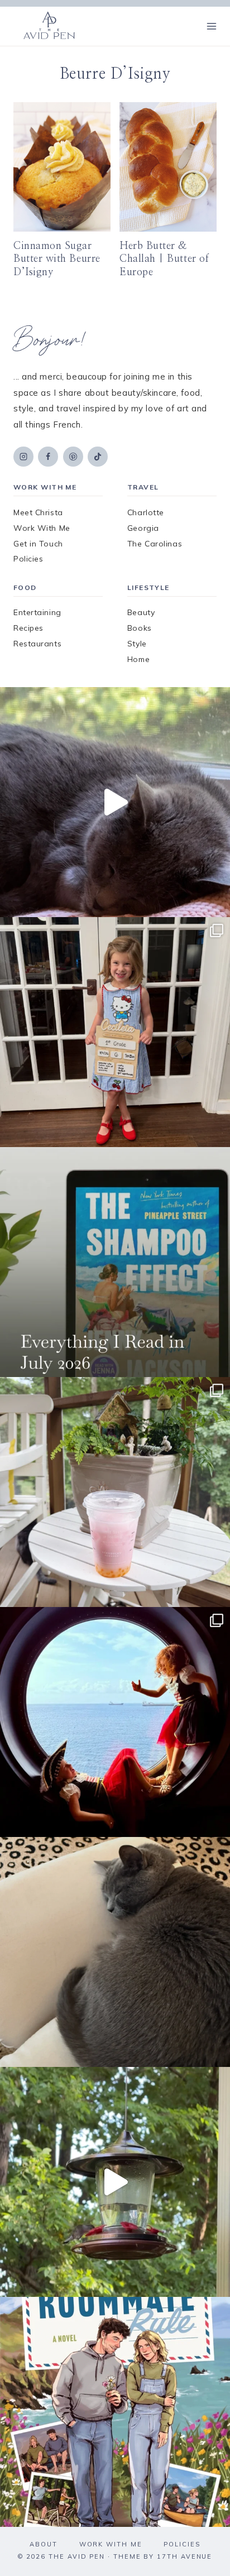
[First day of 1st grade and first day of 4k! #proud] (115, 1032)
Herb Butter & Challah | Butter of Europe (164, 259)
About (44, 2544)
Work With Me (42, 528)
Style (137, 644)
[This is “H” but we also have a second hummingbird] (115, 2182)
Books (140, 628)
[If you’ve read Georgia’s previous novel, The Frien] (115, 2412)
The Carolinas (155, 544)
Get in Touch (38, 544)
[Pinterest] (73, 457)
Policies (28, 559)
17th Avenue (185, 2556)
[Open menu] (211, 26)
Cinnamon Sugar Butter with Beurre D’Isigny (57, 259)
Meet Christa (38, 512)
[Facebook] (48, 457)
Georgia (143, 528)
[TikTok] (98, 457)
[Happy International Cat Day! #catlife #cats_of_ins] (115, 802)
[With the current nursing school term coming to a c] (115, 1262)
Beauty (141, 612)
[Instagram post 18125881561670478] (115, 1952)
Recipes (28, 628)
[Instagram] (23, 457)
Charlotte (146, 512)
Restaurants (37, 644)
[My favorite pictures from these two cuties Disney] (115, 1722)
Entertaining (37, 612)
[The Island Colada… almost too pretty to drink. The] (115, 1492)
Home (138, 659)
